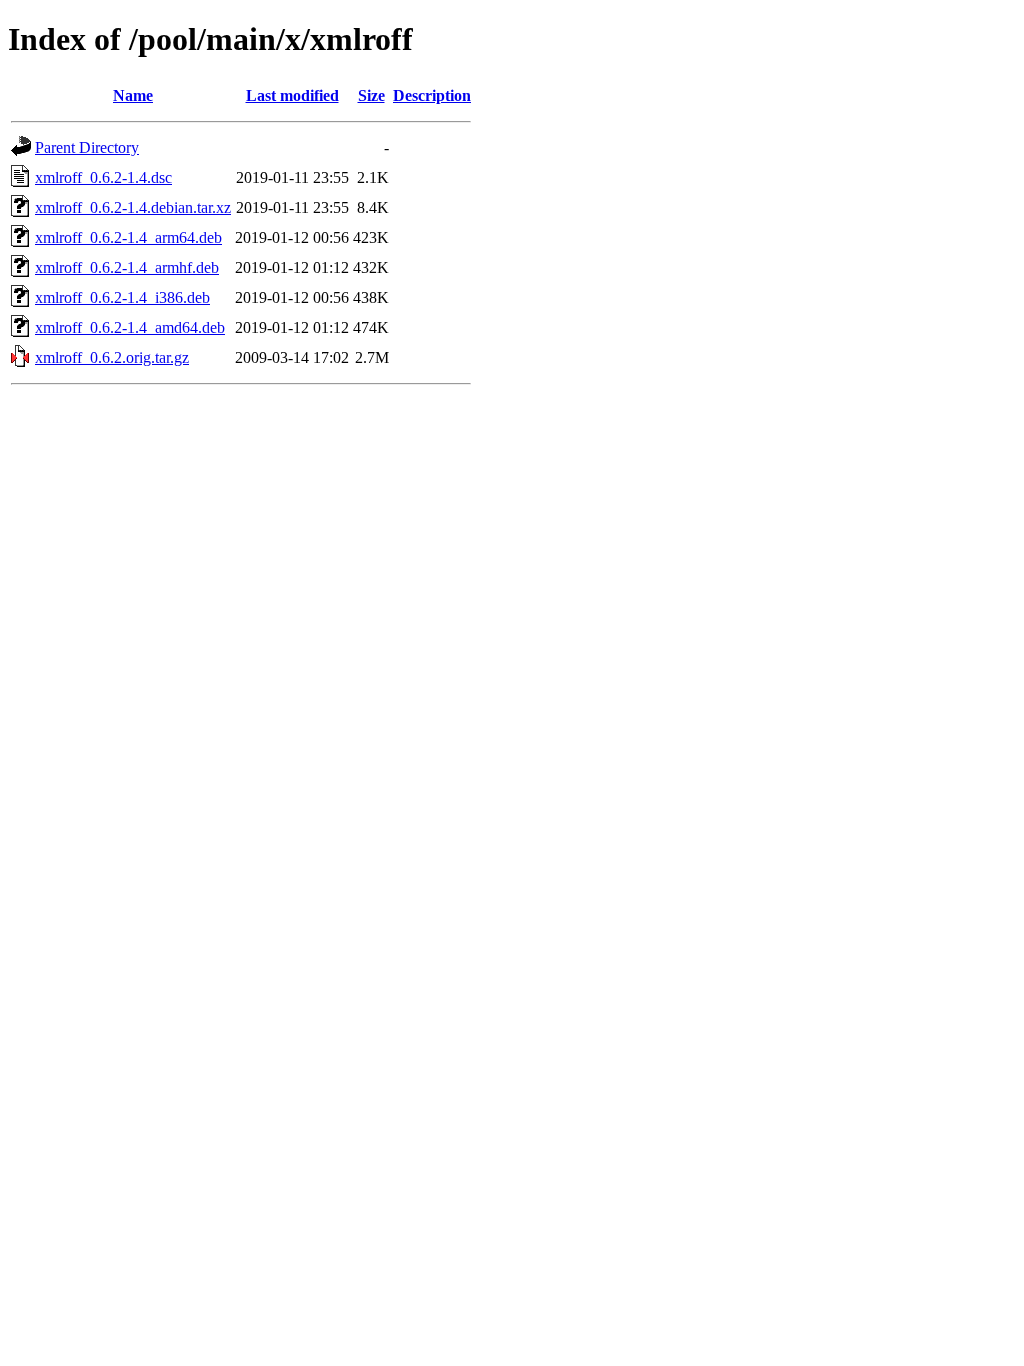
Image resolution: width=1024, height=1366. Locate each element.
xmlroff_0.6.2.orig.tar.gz (112, 357)
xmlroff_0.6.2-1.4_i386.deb (122, 297)
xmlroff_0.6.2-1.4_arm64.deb (128, 237)
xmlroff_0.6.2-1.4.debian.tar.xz (133, 207)
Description (432, 95)
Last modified (292, 95)
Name (133, 95)
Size (371, 95)
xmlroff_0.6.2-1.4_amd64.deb (130, 327)
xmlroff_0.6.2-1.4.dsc (103, 177)
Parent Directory (87, 147)
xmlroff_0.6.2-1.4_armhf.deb (127, 267)
